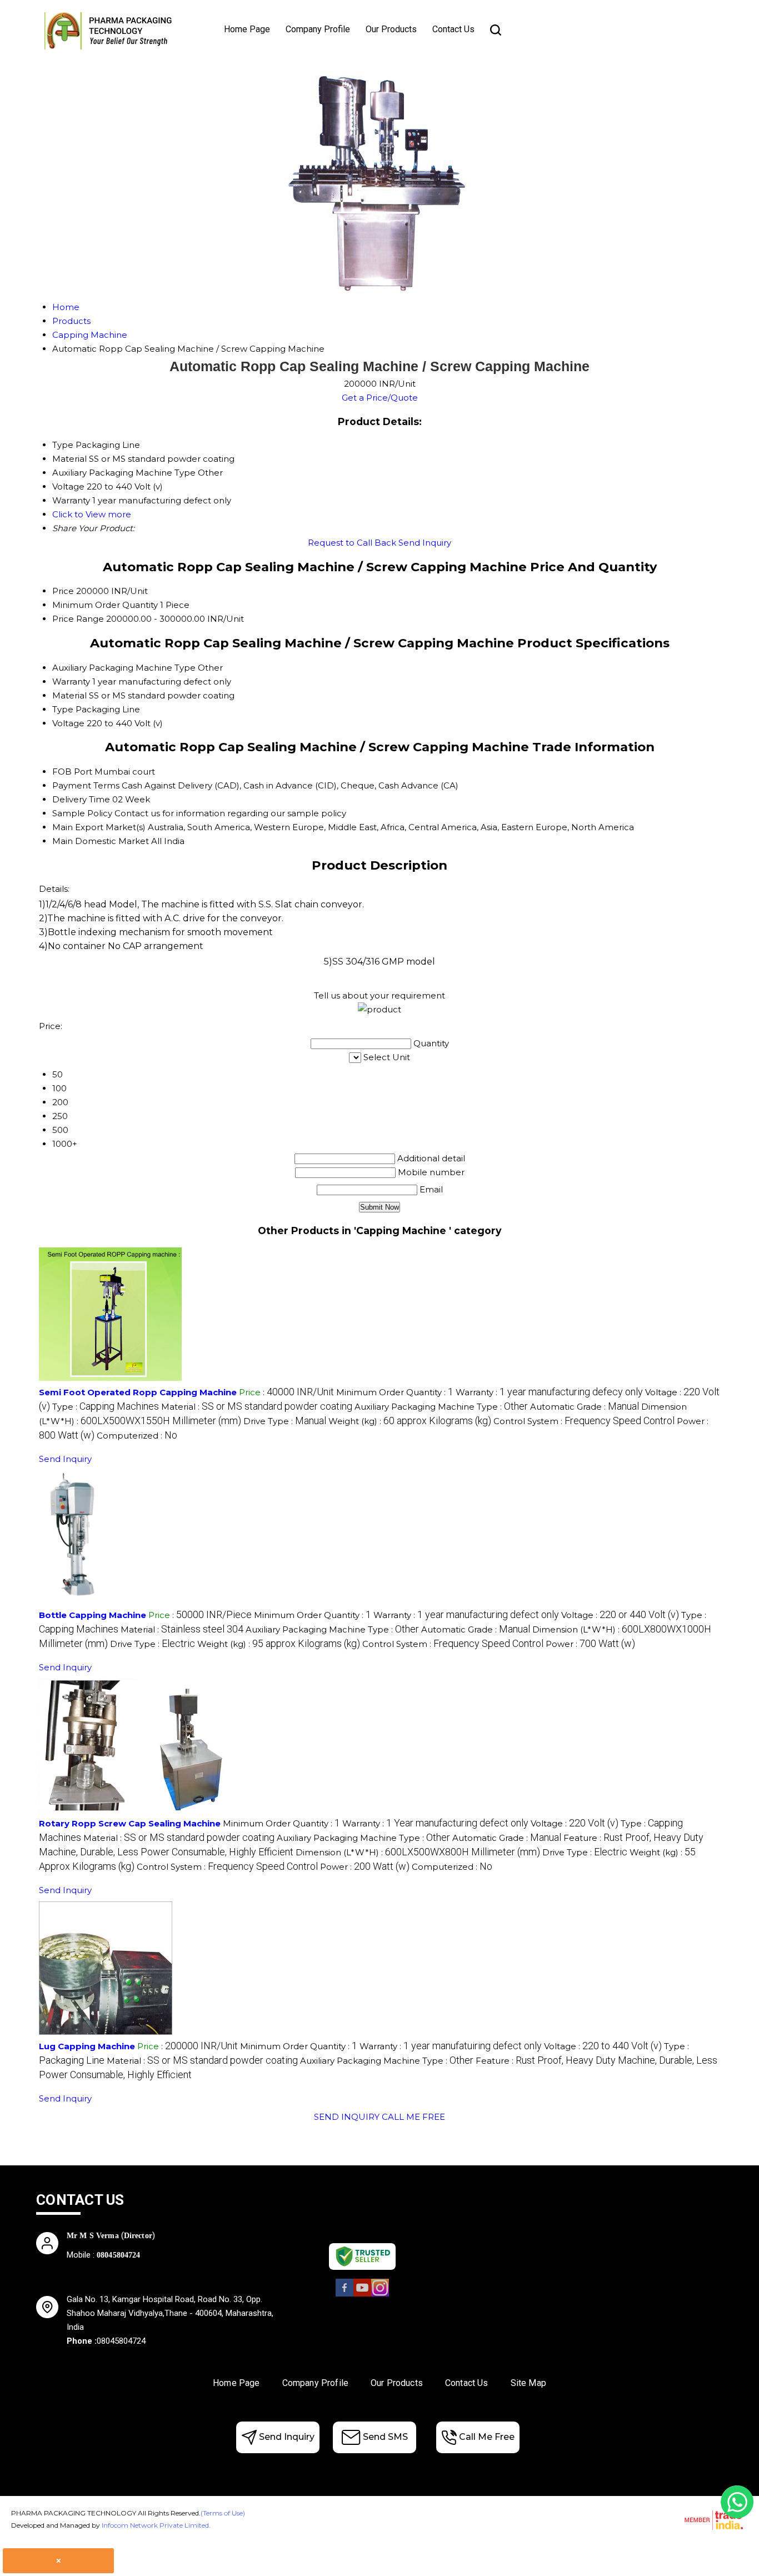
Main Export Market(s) (99, 827)
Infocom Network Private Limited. (156, 2525)
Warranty (71, 682)
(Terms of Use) (223, 2513)
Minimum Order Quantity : (395, 1392)
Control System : (584, 1421)
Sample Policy (82, 813)
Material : (257, 1407)
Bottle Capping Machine (93, 1615)
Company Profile (318, 29)
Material (69, 695)
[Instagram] (380, 2295)
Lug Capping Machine (87, 2046)
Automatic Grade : (585, 1407)
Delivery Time (81, 799)
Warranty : (549, 1392)
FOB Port (72, 772)
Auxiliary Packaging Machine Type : (441, 1407)
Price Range (78, 619)
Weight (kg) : (410, 1421)
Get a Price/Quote (380, 398)
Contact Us (453, 29)
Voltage (68, 723)
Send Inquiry (425, 543)
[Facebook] (344, 2295)
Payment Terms (86, 785)
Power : (590, 1644)
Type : (106, 1407)
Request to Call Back (352, 543)
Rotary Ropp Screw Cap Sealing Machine (130, 1823)
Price (63, 591)
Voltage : (620, 1615)
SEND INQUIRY (347, 2117)
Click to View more (92, 514)
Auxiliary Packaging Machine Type (124, 668)
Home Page (247, 29)
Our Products (391, 29)
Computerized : (137, 1436)
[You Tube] (362, 2295)
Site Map (528, 2383)
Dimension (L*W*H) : (418, 1852)
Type (63, 709)
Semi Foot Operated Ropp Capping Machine (138, 1392)
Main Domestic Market (101, 841)
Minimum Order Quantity (105, 605)
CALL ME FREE (413, 2117)
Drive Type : (285, 1421)
